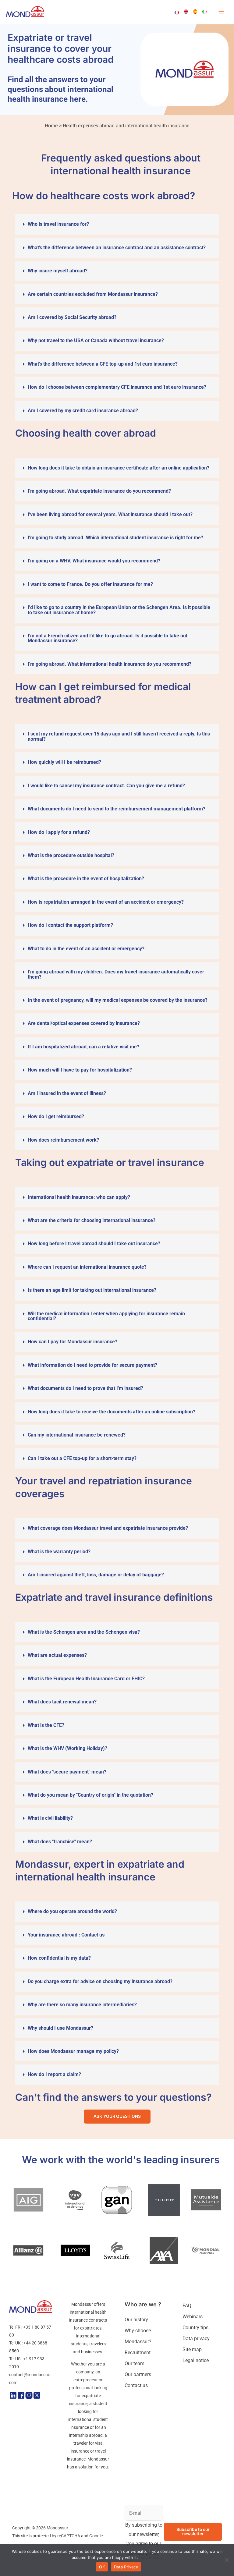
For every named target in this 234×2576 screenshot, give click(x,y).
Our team (135, 2363)
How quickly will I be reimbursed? (64, 762)
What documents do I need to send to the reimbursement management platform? (117, 809)
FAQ (187, 2306)
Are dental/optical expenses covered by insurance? (84, 1023)
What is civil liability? (50, 1818)
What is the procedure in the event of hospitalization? (86, 879)
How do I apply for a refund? (59, 832)
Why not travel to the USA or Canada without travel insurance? (96, 340)
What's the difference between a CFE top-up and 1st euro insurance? (103, 364)
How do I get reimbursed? (56, 1116)
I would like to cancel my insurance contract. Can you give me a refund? (106, 786)
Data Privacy (151, 2557)
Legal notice (196, 2360)
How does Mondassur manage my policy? (73, 2051)
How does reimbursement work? (63, 1140)
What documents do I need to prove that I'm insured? (85, 1388)
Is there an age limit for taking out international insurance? (92, 1290)
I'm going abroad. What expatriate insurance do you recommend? (99, 491)
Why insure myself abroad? (58, 271)
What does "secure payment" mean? (67, 1772)
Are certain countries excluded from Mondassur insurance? (93, 294)
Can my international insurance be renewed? (77, 1435)
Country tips (195, 2328)
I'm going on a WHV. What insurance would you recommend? (94, 561)
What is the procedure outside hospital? (71, 855)
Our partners (138, 2374)
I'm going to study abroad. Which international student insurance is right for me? (115, 538)
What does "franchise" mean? (60, 1842)
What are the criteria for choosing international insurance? (92, 1220)
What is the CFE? (46, 1725)
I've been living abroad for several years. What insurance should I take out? (110, 514)
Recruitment (138, 2353)
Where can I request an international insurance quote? (87, 1267)
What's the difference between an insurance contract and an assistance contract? (117, 248)
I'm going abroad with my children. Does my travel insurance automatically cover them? (116, 974)
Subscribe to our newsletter (193, 2532)
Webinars (193, 2317)
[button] (117, 224)
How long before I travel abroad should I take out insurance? (94, 1244)
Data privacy (196, 2339)
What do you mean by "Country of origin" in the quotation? (90, 1795)
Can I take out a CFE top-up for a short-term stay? (82, 1458)
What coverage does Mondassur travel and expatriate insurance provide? (108, 1528)
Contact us (136, 2385)
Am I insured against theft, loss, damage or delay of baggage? (96, 1575)
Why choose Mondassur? (138, 2336)
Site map (192, 2349)
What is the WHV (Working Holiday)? (67, 1748)
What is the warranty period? (59, 1552)
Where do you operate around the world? (72, 1911)
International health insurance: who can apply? (79, 1197)
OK (102, 2567)
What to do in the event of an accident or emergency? (86, 949)
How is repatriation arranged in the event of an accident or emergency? (106, 902)
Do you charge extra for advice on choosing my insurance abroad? (100, 1981)
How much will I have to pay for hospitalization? (80, 1070)
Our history (136, 2320)
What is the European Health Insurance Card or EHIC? (86, 1679)
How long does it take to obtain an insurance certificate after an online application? (119, 468)
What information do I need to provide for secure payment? (92, 1365)
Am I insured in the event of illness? (67, 1093)
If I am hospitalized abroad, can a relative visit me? (83, 1047)
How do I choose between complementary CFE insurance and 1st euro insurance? (117, 387)
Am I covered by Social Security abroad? (72, 317)
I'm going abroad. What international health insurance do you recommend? (110, 664)
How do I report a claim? (54, 2074)
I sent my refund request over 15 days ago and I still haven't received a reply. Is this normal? (119, 736)
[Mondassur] (25, 12)
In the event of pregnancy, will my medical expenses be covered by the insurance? (118, 1000)
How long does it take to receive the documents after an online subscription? (112, 1412)
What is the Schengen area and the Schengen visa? (84, 1632)
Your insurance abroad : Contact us (66, 1935)
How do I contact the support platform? (70, 925)
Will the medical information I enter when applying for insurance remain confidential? (106, 1316)
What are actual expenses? (57, 1655)
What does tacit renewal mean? (62, 1702)
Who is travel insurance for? (58, 224)
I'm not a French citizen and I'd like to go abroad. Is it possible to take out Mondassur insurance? (108, 638)
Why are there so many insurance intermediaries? (82, 2005)
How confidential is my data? (59, 1958)
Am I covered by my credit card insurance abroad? (83, 411)
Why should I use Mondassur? (60, 2028)
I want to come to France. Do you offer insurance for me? (90, 584)
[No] (226, 2560)
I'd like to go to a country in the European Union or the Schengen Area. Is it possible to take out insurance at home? (119, 610)
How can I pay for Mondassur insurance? (73, 1342)
